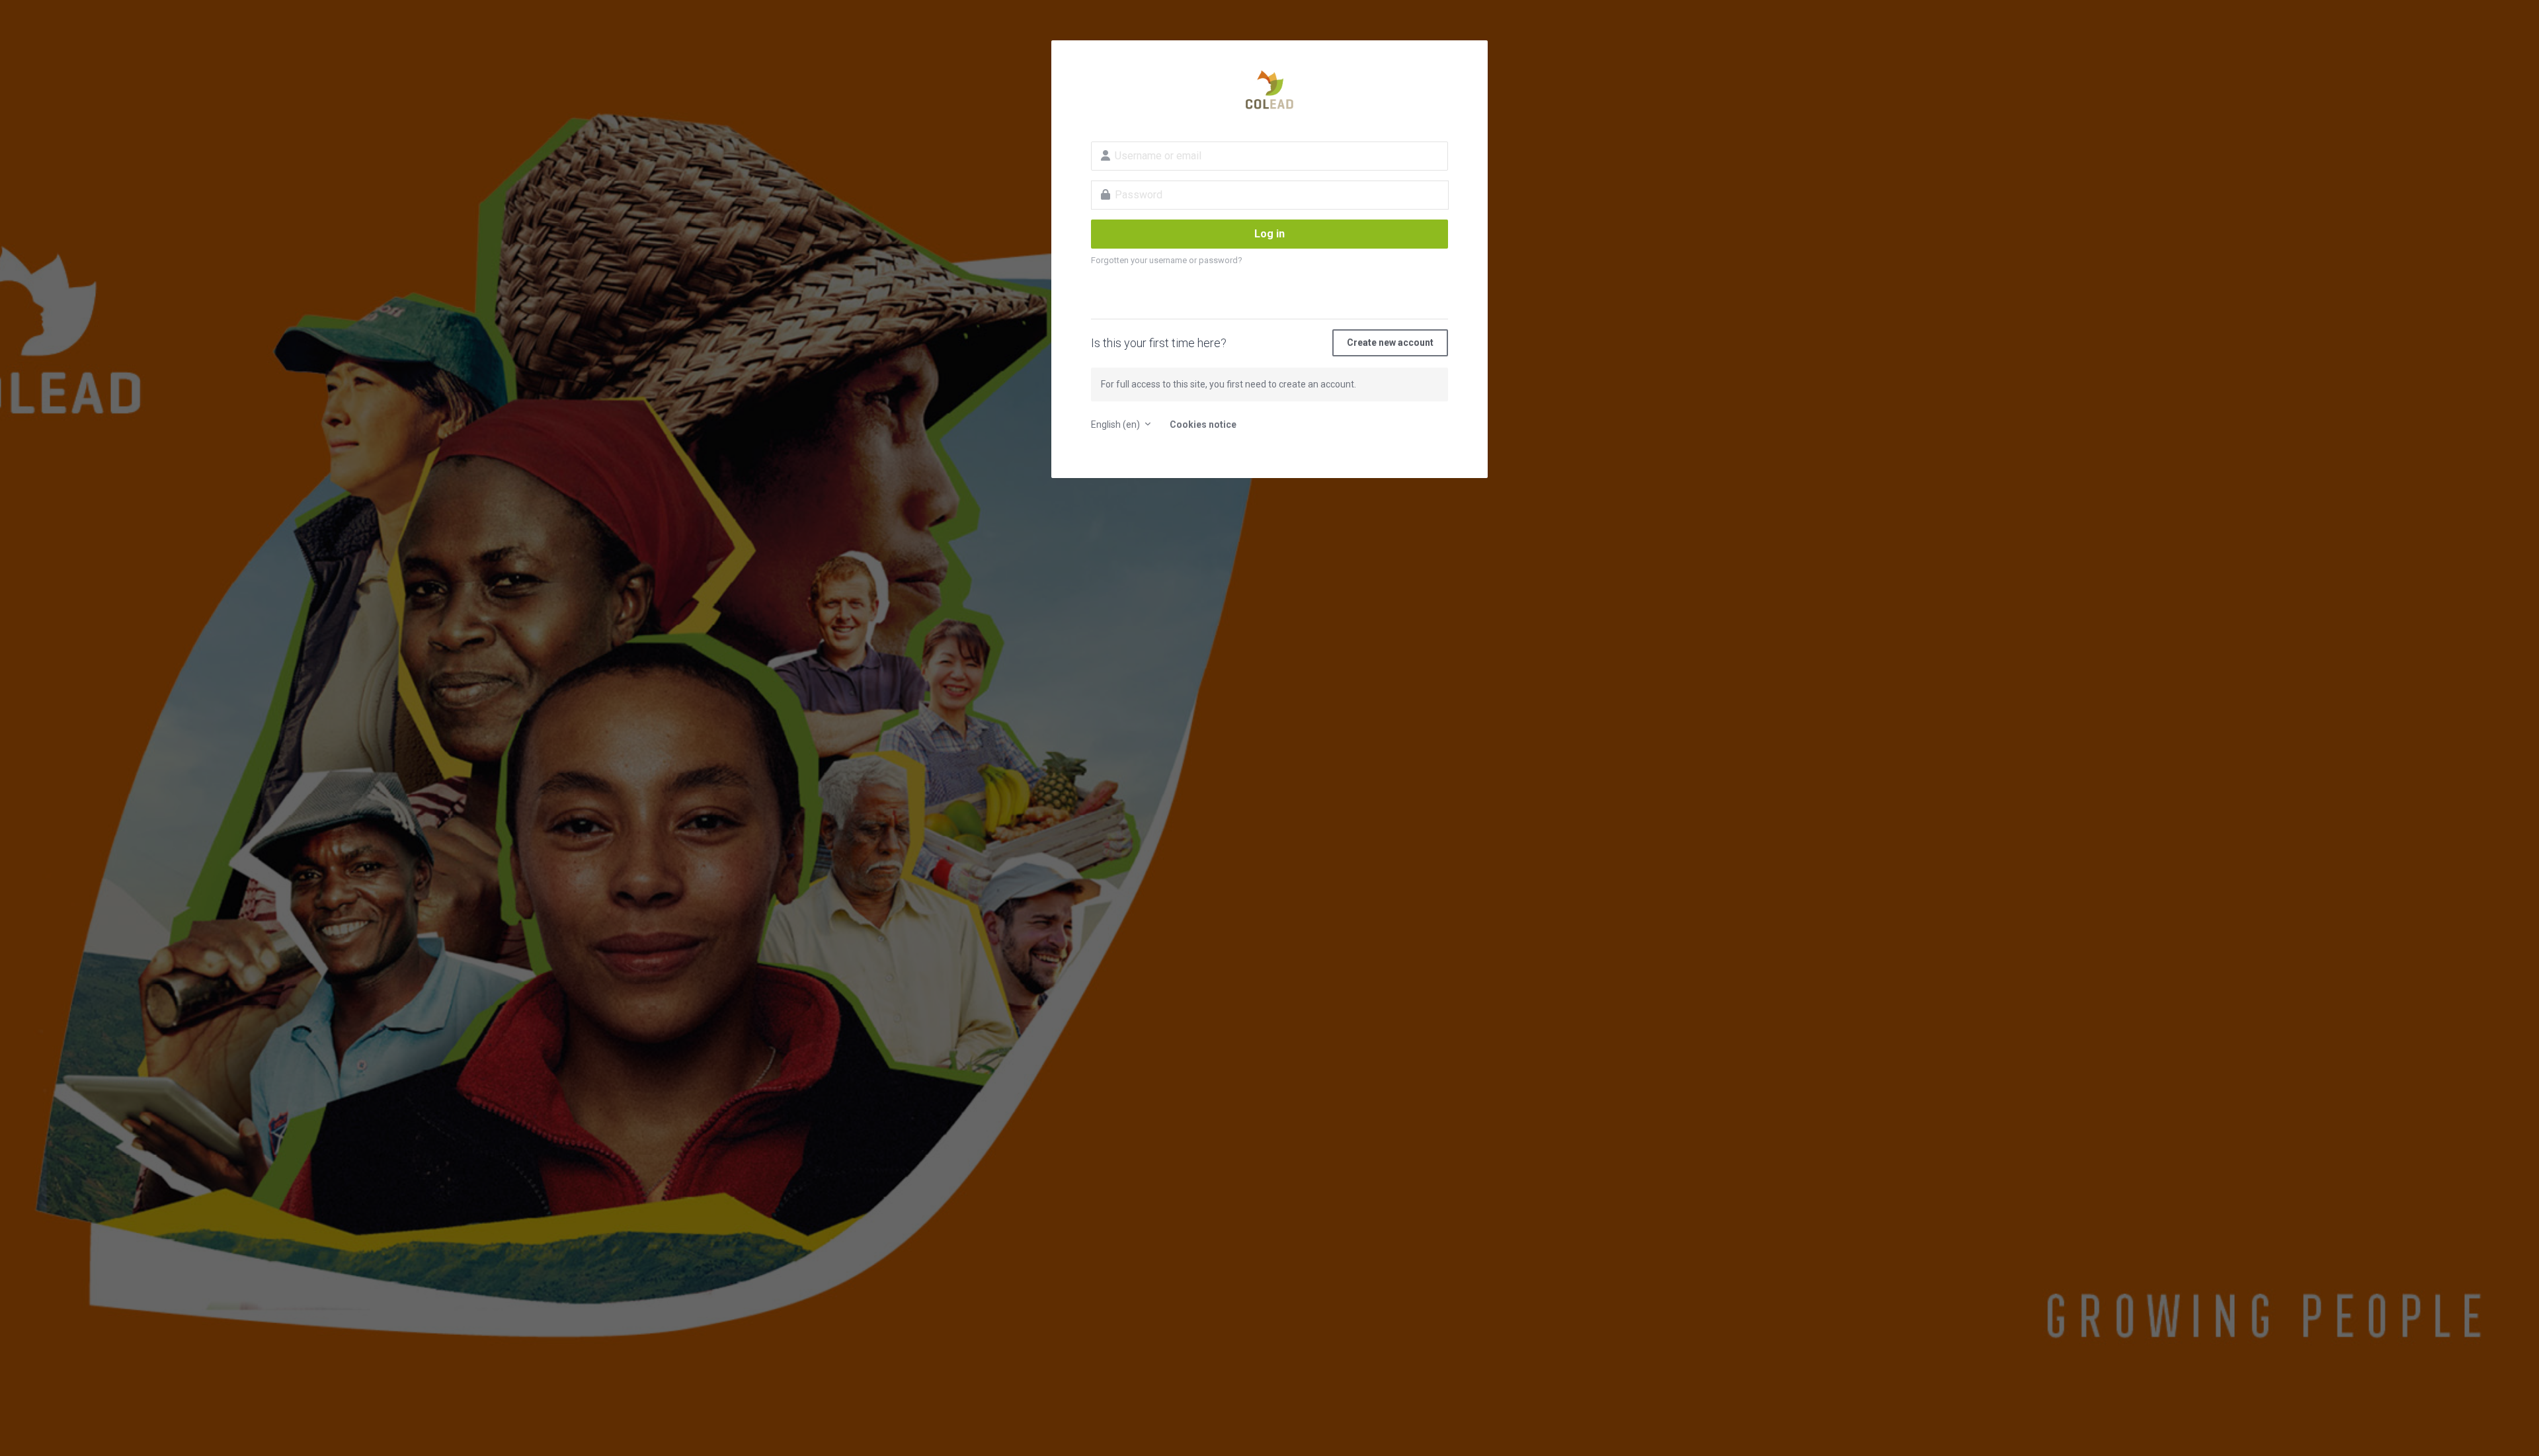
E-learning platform (1269, 90)
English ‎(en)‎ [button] (1116, 425)
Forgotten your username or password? (1167, 260)
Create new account (1390, 343)
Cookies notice (1203, 425)
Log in (1269, 234)
